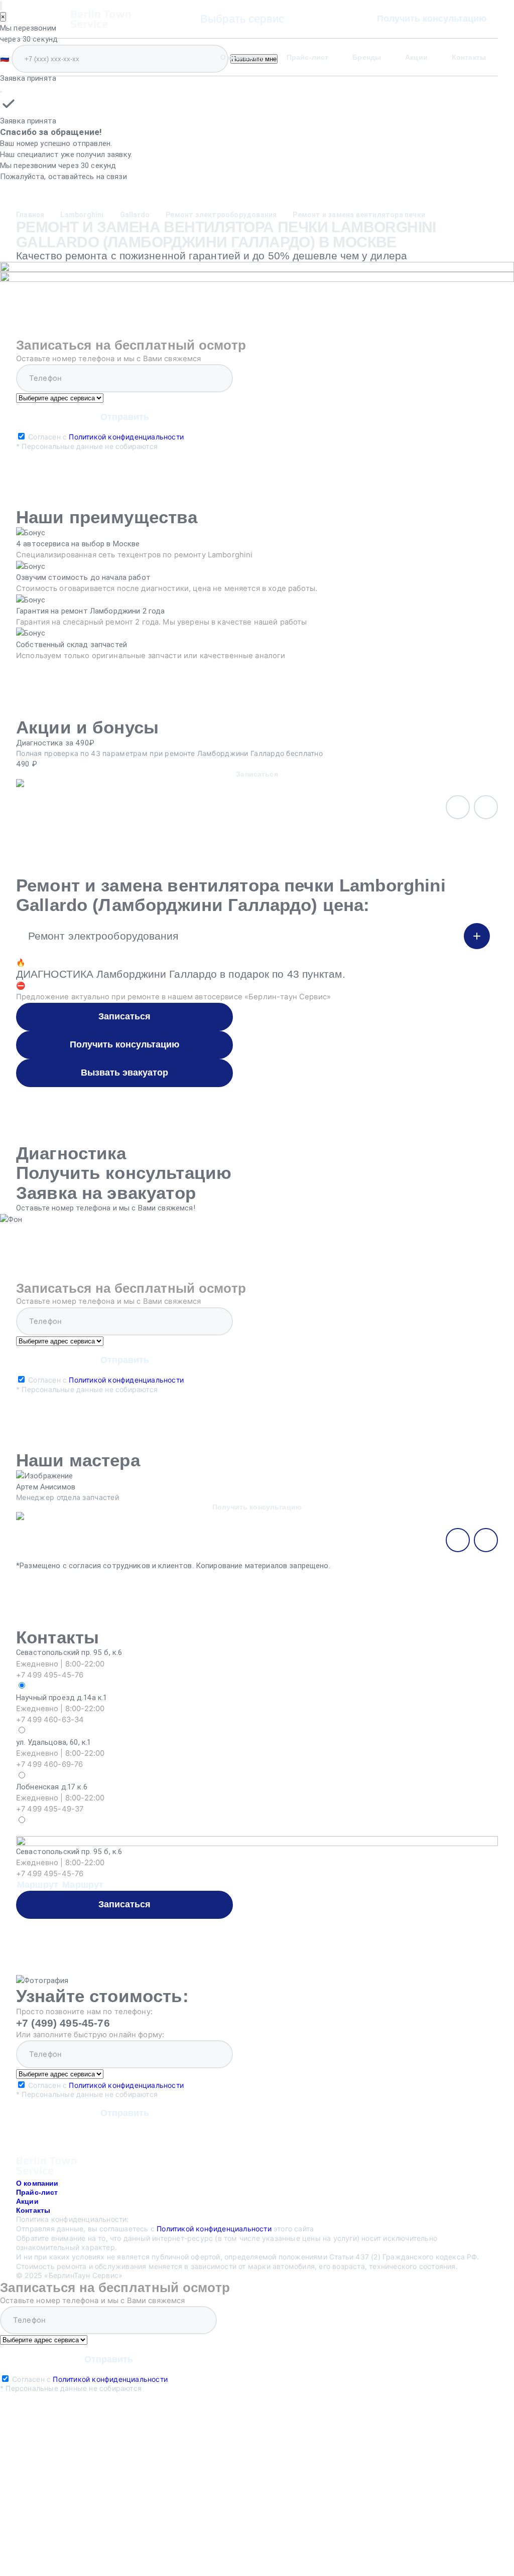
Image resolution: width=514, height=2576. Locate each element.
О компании (241, 57)
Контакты (469, 57)
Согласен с (100, 441)
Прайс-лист (307, 57)
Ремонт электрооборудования (221, 215)
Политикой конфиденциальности (126, 437)
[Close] (1, 92)
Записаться (124, 1016)
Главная (30, 215)
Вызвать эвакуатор (124, 1073)
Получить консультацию (432, 19)
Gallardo (135, 215)
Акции (416, 57)
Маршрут (38, 1885)
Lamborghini (82, 215)
